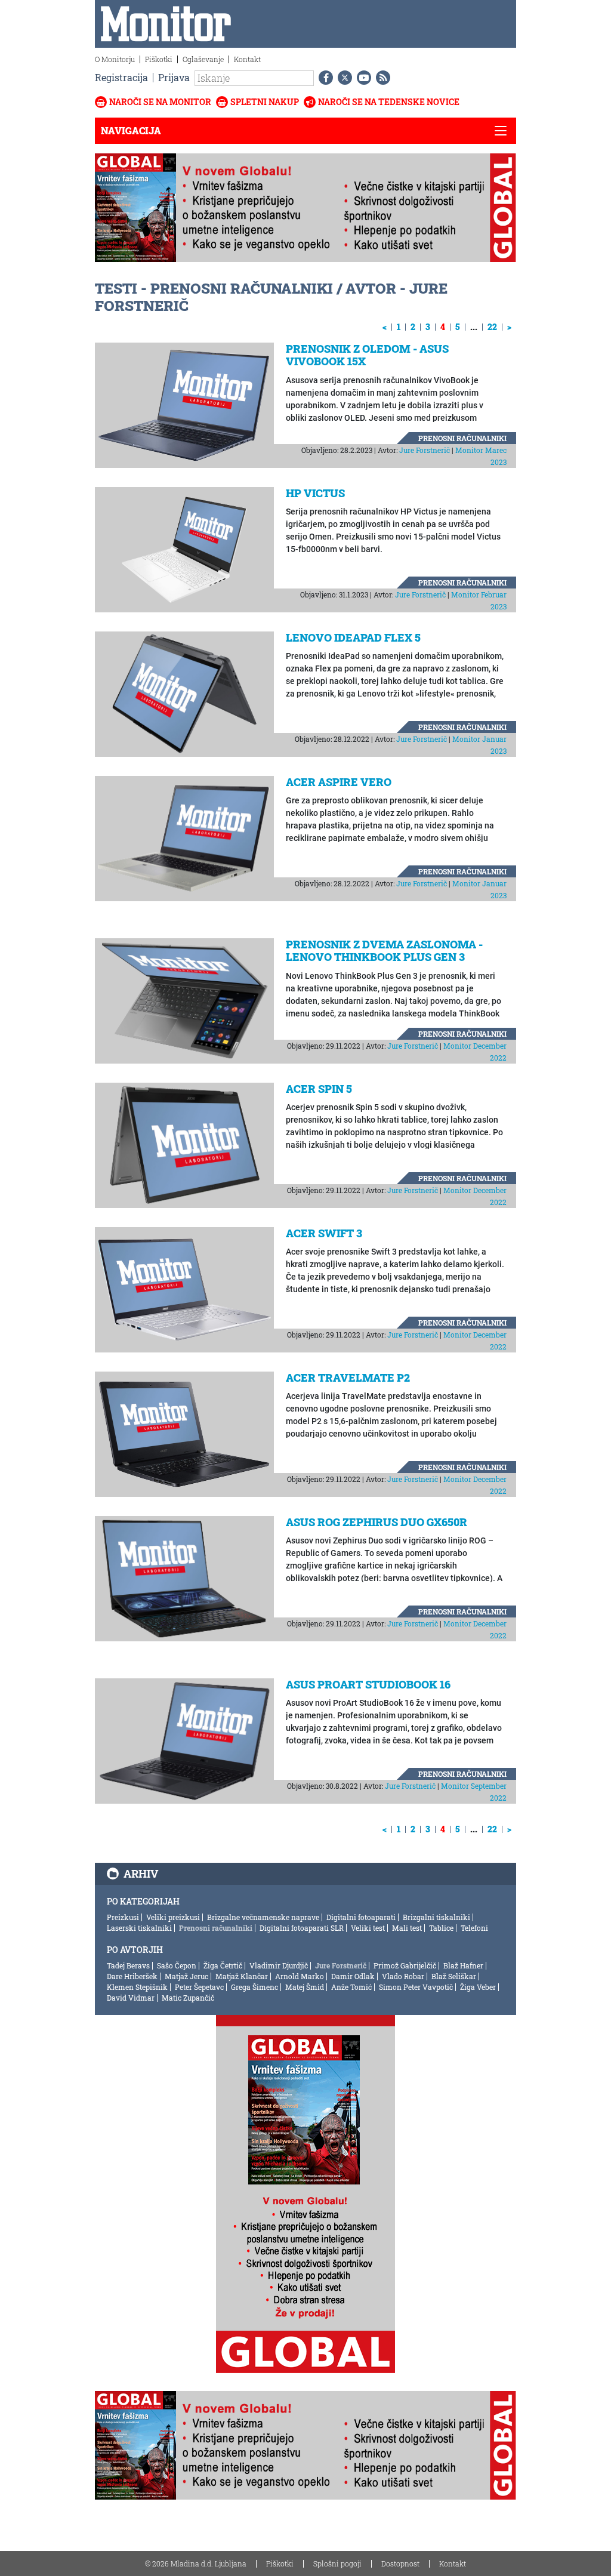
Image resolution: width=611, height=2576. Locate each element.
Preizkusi (123, 1917)
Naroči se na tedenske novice (389, 102)
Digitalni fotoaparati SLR (302, 1928)
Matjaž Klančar (242, 1976)
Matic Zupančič (188, 1998)
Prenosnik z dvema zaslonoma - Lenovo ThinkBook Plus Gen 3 (384, 951)
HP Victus (315, 493)
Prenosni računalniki (462, 438)
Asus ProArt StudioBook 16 (368, 1684)
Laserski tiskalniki (139, 1928)
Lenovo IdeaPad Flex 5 (353, 637)
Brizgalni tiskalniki (436, 1917)
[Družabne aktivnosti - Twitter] (342, 78)
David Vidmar (131, 1998)
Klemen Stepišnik (137, 1987)
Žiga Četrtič (223, 1965)
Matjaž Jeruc (186, 1976)
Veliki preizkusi (173, 1917)
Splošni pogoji (337, 2563)
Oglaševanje (203, 59)
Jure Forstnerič (425, 450)
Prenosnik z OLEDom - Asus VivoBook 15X (367, 355)
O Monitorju (115, 59)
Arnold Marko (300, 1976)
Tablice (441, 1928)
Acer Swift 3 (324, 1233)
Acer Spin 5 (319, 1089)
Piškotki (159, 59)
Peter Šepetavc (199, 1987)
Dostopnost (400, 2563)
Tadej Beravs (128, 1965)
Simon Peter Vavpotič (416, 1987)
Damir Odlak (353, 1976)
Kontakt (247, 59)
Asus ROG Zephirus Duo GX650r (377, 1522)
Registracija (121, 77)
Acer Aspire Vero (339, 782)
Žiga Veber (478, 1987)
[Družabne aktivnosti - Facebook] (323, 78)
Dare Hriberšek (132, 1976)
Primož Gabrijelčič (405, 1965)
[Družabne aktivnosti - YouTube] (362, 78)
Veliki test (368, 1928)
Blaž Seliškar (454, 1976)
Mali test (407, 1928)
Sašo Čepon (177, 1965)
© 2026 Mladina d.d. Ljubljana (196, 2563)
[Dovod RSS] (381, 78)
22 (492, 327)
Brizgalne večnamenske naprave (263, 1917)
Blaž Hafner (463, 1965)
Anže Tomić (351, 1987)
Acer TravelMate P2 (348, 1378)
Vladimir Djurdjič (279, 1965)
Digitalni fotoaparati (361, 1917)
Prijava (174, 77)
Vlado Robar (403, 1976)
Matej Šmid (305, 1987)
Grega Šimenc (254, 1987)
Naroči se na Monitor (160, 102)
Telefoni (474, 1928)
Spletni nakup (265, 102)
